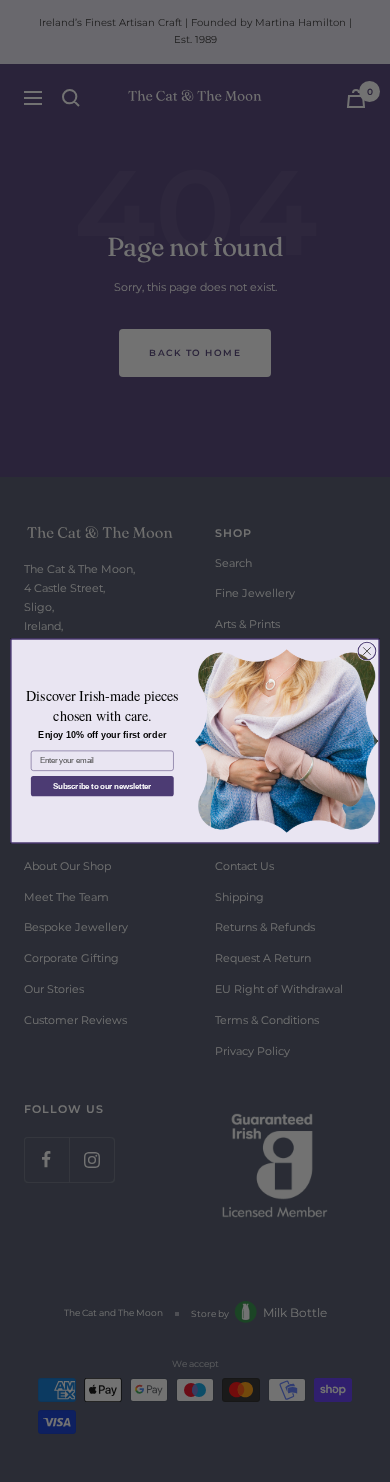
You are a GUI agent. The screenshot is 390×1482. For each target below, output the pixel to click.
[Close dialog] (367, 651)
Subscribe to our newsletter (102, 786)
